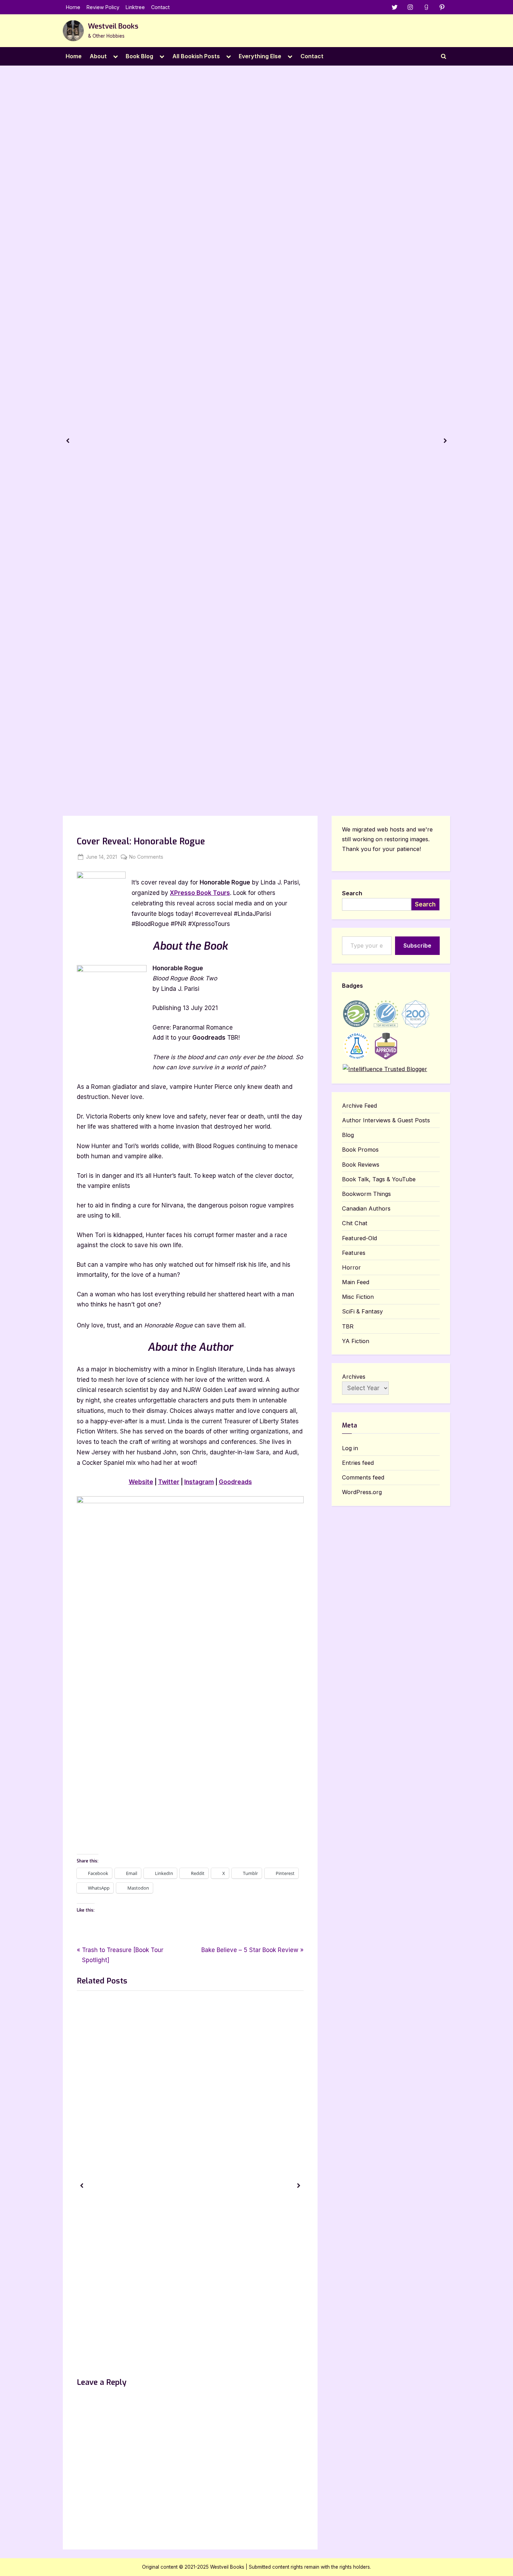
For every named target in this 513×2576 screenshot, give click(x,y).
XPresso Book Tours (200, 893)
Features (354, 1253)
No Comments (146, 857)
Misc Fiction (358, 1297)
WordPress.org (362, 1492)
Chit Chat (355, 1223)
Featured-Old (359, 1238)
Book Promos (360, 1150)
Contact (160, 7)
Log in (350, 1448)
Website (141, 1482)
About (98, 56)
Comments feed (363, 1477)
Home (73, 7)
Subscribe (417, 946)
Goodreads (235, 1482)
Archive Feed (359, 1106)
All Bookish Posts (196, 56)
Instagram (199, 1482)
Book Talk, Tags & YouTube (379, 1179)
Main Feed (356, 1282)
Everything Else (260, 56)
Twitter (169, 1482)
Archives (354, 1377)
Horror (351, 1267)
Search (352, 893)
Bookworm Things (366, 1194)
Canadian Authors (366, 1208)
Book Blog (139, 56)
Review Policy (103, 7)
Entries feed (358, 1463)
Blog (348, 1135)
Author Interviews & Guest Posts (386, 1120)
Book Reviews (361, 1165)
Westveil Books (113, 26)
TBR (348, 1326)
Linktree (135, 7)
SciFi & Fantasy (362, 1311)
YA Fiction (356, 1341)
